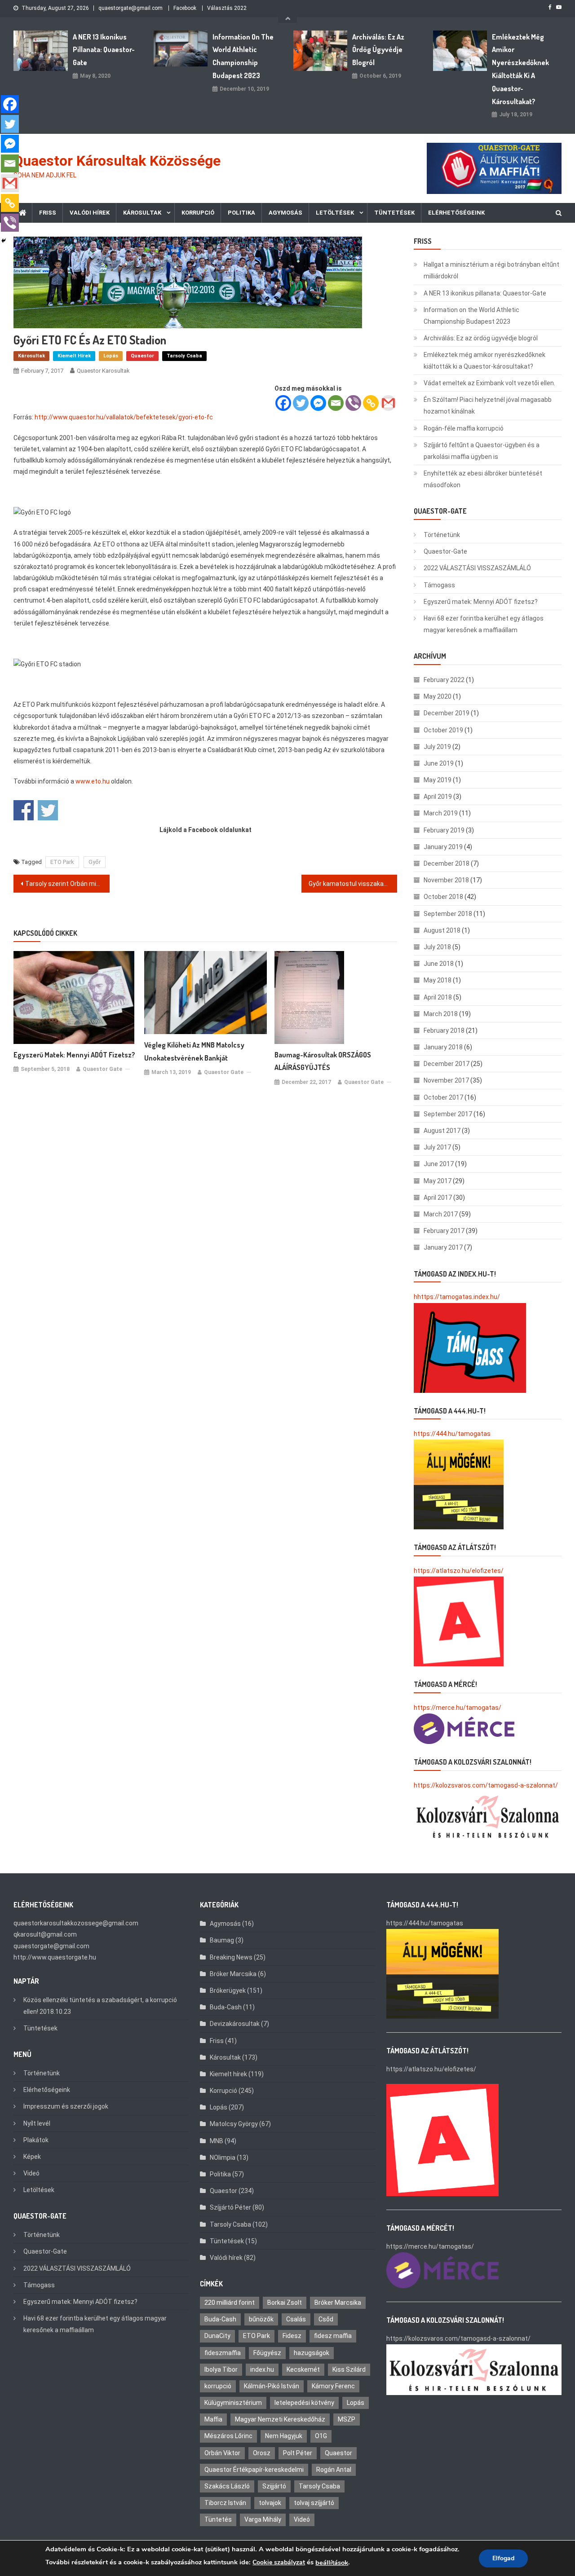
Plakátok (36, 2140)
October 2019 (443, 730)
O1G (321, 2436)
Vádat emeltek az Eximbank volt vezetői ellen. (489, 383)
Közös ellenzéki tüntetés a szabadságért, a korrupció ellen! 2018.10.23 (100, 2006)
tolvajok (270, 2503)
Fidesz (292, 2336)
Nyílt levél (37, 2123)
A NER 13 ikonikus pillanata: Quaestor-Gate (104, 50)
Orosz (262, 2453)
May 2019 (438, 780)
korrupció (218, 2386)
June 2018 (439, 964)
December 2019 (447, 713)
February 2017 (444, 1231)
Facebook (185, 8)
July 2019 (437, 747)
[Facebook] (283, 403)
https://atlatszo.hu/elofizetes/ (459, 1571)
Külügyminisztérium (233, 2403)
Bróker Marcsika (233, 1974)
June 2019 (439, 763)
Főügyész (267, 2353)
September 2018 (448, 914)
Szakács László (227, 2486)
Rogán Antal (334, 2470)
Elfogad (503, 2558)
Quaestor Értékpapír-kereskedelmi (254, 2470)
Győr (95, 862)
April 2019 (438, 797)
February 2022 (444, 680)
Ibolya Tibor (221, 2369)
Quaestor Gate (102, 1069)
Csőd (326, 2319)
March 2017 (441, 1214)
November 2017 (446, 1080)
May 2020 (438, 696)
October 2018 (443, 897)
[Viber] (353, 403)
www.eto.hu (93, 781)
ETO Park (62, 862)
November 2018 (446, 880)
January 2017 (443, 1247)
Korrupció (198, 213)
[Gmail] (388, 403)
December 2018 (447, 863)
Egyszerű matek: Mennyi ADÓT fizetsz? (74, 1055)
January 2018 (443, 1047)
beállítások (332, 2563)
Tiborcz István (225, 2503)
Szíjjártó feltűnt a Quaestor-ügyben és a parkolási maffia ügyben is (482, 451)
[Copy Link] (371, 403)
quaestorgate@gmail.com (130, 8)
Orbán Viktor (222, 2453)
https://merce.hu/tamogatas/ (458, 1708)
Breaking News (231, 1957)
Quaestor (142, 356)
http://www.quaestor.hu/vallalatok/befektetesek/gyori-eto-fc (124, 417)
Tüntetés (218, 2519)
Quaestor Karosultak (103, 371)
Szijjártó (274, 2486)
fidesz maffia (333, 2336)
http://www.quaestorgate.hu (55, 1957)
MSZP (347, 2419)
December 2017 (447, 1064)
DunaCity (217, 2336)
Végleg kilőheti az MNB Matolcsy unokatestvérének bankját (194, 1051)
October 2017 (443, 1097)
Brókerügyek (228, 1990)
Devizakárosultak (235, 2024)
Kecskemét (303, 2369)
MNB (217, 2141)
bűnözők (261, 2319)
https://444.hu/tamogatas (452, 1434)
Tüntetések (394, 213)
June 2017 (439, 1164)
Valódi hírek (90, 213)
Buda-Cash (226, 2007)
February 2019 (444, 830)
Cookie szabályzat (279, 2562)
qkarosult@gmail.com (45, 1934)
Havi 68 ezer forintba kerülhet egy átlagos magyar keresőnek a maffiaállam (484, 624)
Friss (48, 213)
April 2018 (438, 997)
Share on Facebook (24, 810)
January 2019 (443, 847)
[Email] (336, 403)
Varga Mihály (263, 2519)
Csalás (296, 2319)
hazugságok (312, 2353)
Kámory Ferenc (333, 2386)
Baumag (222, 1940)
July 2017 (437, 1147)
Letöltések (335, 213)
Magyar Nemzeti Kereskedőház (280, 2419)
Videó (31, 2173)
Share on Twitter (48, 810)
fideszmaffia (223, 2353)
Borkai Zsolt (285, 2303)
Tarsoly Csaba (184, 356)
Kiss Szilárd (349, 2369)
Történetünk (442, 535)
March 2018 (441, 1014)
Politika (241, 213)
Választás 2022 (227, 8)
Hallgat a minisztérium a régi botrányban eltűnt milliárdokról (491, 270)
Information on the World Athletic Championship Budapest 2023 (243, 56)
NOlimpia (223, 2158)
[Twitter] (301, 403)
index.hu (262, 2369)
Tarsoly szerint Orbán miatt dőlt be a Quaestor (67, 884)
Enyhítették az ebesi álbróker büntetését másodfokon (483, 479)
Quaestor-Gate (445, 551)
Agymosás (285, 213)
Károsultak (142, 213)
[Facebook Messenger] (318, 403)
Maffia (213, 2419)
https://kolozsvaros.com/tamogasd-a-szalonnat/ (486, 1785)
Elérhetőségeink (456, 213)
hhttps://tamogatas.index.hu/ (457, 1297)
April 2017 (438, 1198)
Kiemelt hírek (74, 356)
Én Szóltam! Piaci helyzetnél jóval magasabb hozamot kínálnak (488, 405)
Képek (32, 2157)
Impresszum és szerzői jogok (66, 2106)
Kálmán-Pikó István (272, 2386)
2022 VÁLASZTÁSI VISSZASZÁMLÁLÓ (477, 568)
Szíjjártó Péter (230, 2207)
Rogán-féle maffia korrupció (464, 428)
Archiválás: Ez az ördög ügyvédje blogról (378, 50)
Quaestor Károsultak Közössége (117, 161)
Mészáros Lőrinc (228, 2436)
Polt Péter (298, 2453)
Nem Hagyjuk (284, 2436)
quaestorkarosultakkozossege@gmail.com (76, 1923)
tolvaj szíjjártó (314, 2503)
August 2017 (442, 1131)
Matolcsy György (234, 2124)
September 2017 (448, 1114)
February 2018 (444, 1030)
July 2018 (437, 947)
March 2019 (441, 813)
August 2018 (442, 930)
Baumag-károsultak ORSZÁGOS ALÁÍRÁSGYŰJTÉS (323, 1061)
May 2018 (438, 980)
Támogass (439, 585)
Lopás (111, 356)
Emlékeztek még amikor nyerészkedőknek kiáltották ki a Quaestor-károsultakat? (520, 69)
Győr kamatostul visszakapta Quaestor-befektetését (353, 884)
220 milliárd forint (230, 2303)
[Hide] (4, 241)
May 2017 (438, 1181)
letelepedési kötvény (304, 2403)
